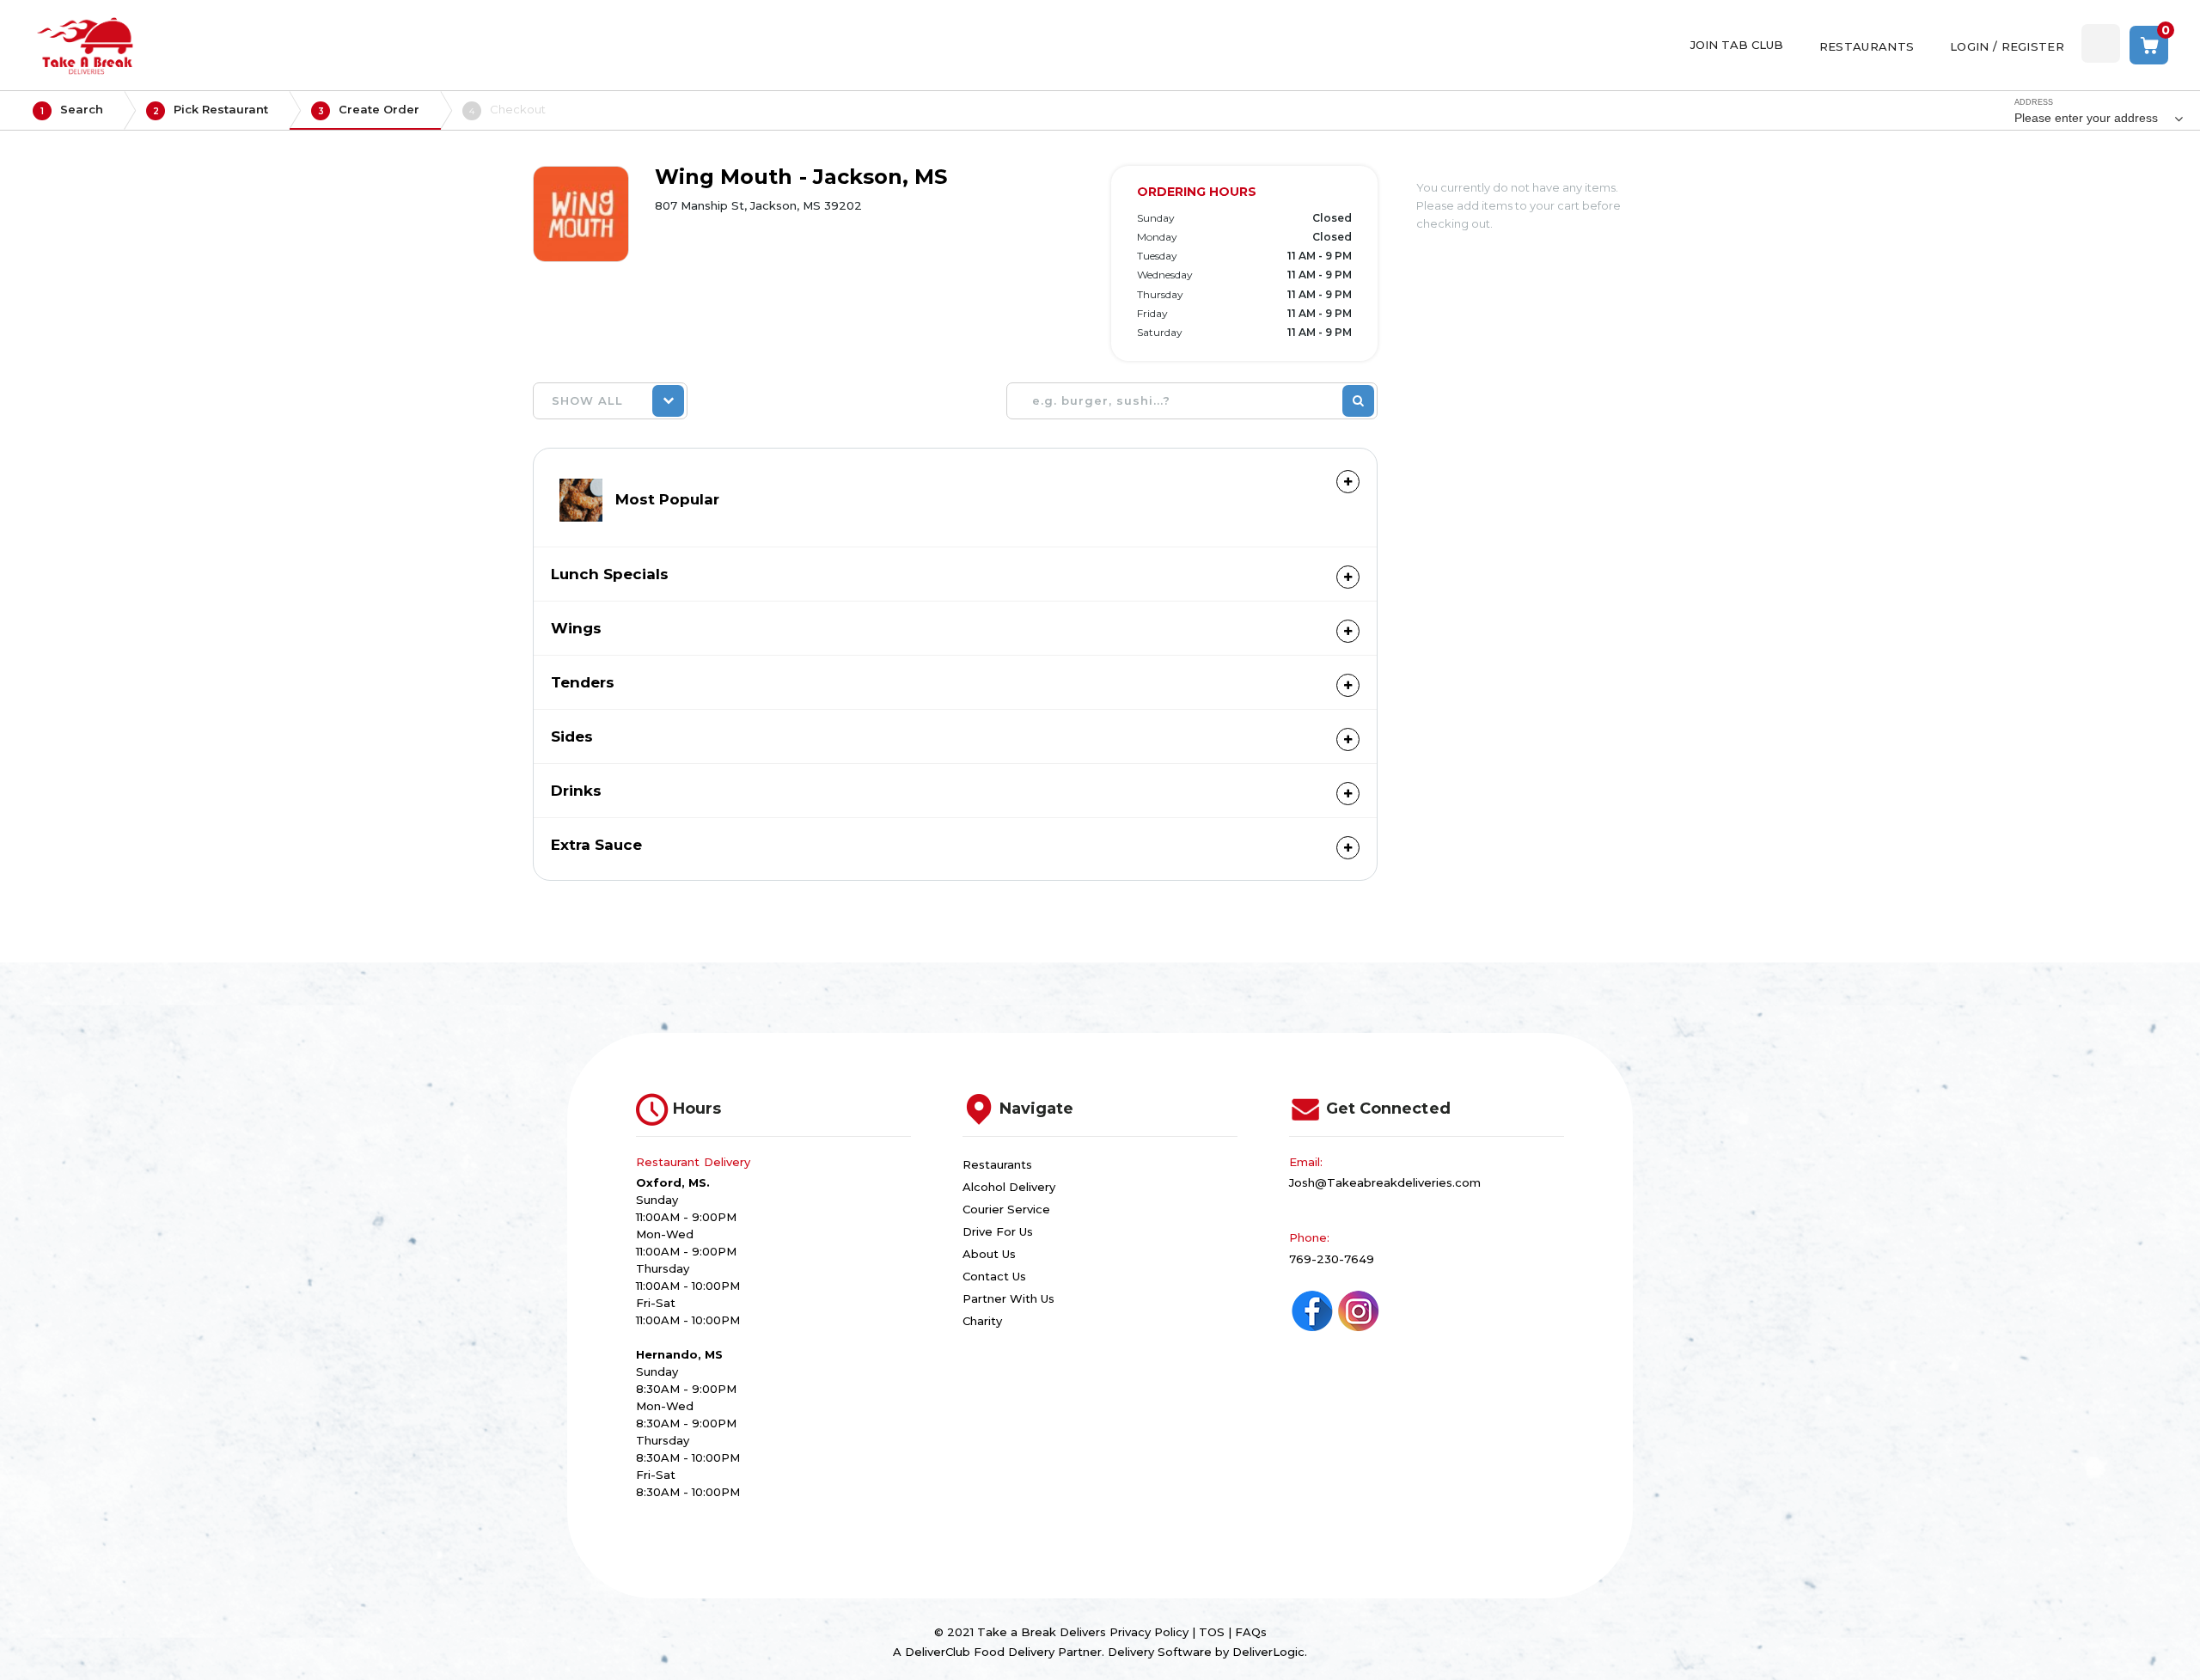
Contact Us (994, 1276)
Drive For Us (998, 1231)
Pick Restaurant (211, 110)
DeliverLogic (1268, 1652)
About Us (989, 1254)
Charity (982, 1321)
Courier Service (1006, 1209)
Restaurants (997, 1164)
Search (72, 110)
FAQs (1251, 1632)
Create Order (369, 110)
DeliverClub (938, 1652)
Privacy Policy (1149, 1632)
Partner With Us (1008, 1298)
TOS (1212, 1632)
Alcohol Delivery (1009, 1187)
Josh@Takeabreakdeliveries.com (1385, 1182)
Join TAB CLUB (1737, 45)
